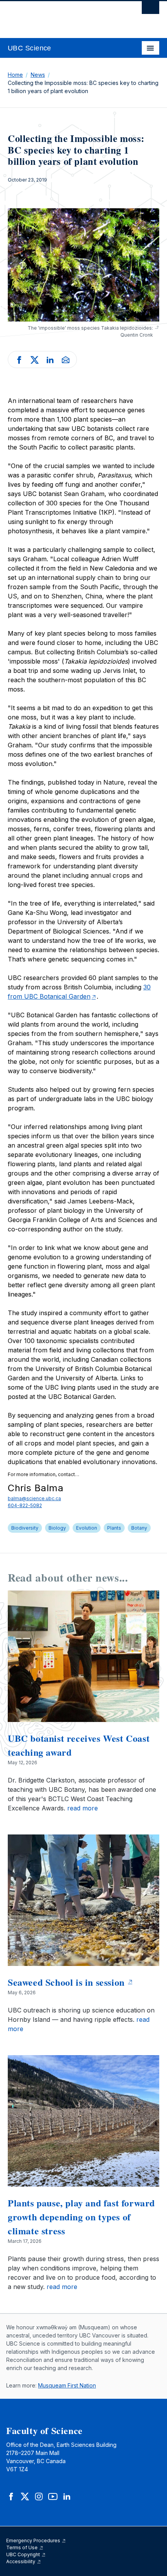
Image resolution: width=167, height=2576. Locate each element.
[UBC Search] (150, 10)
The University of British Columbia (61, 16)
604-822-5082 (25, 1505)
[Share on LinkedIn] (50, 359)
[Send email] (66, 359)
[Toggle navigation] (150, 48)
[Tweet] (35, 359)
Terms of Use (23, 2547)
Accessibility (21, 2561)
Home (15, 75)
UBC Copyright (24, 2554)
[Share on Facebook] (19, 359)
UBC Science (30, 48)
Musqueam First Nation (67, 2385)
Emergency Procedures (34, 2541)
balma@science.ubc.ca (34, 1498)
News (38, 75)
